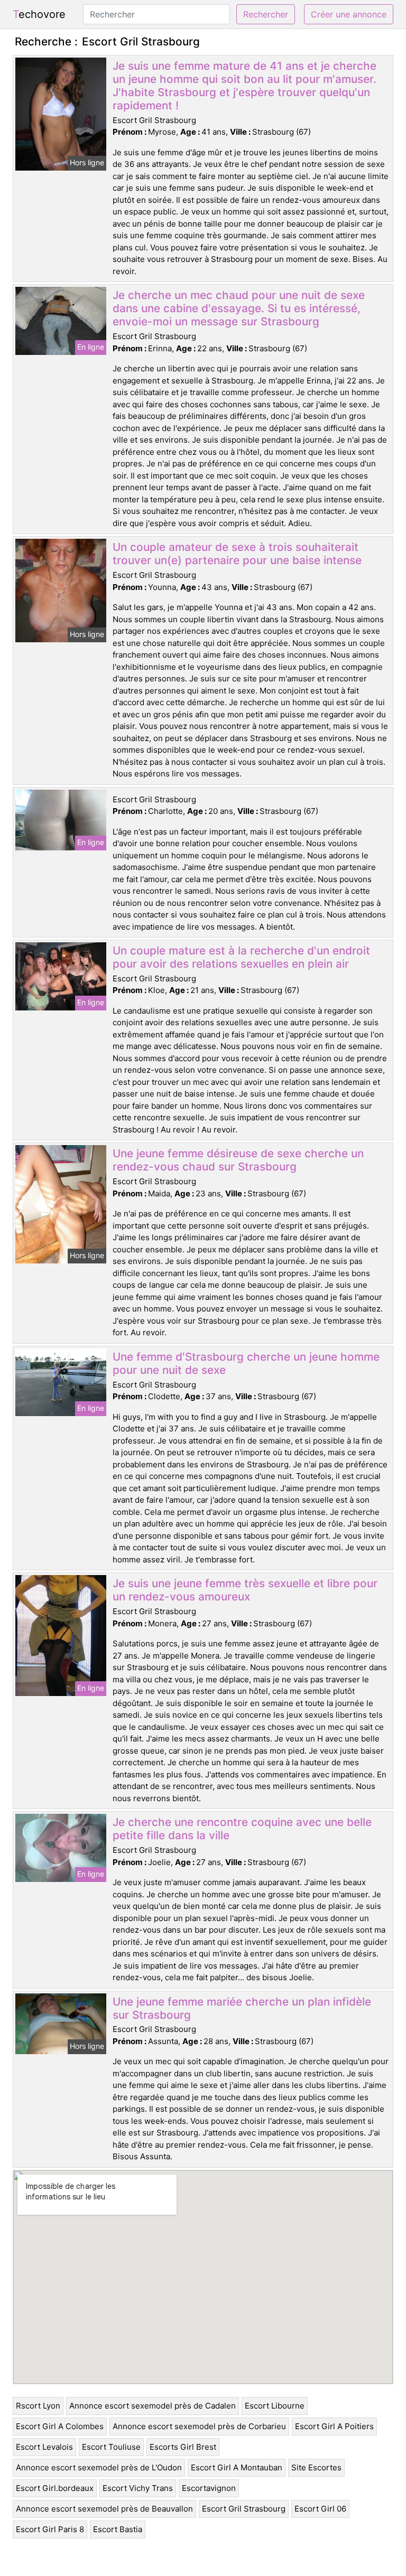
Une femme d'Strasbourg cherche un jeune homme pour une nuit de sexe (246, 1363)
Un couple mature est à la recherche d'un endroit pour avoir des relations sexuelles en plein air (241, 957)
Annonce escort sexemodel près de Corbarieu (199, 2426)
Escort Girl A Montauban (237, 2467)
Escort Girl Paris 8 (50, 2529)
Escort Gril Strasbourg (244, 2509)
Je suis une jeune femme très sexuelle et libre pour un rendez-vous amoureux (245, 1590)
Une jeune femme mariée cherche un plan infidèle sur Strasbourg (242, 2008)
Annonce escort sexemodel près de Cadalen (153, 2406)
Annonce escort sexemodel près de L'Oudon (99, 2467)
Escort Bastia (118, 2529)
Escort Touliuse (111, 2447)
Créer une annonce (349, 14)
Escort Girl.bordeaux (55, 2488)
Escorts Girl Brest (183, 2447)
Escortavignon (209, 2488)
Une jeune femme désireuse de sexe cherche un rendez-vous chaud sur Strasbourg (238, 1160)
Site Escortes (316, 2467)
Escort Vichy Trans (138, 2488)
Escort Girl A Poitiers (334, 2426)
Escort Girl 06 (320, 2509)
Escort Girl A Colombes (60, 2426)
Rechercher (266, 14)
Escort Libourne (275, 2406)
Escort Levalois (44, 2447)
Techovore (39, 14)
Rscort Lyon (38, 2406)
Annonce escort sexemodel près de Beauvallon (104, 2509)
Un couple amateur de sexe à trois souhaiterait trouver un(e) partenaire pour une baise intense (237, 554)
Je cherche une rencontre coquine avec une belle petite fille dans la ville (242, 1829)
